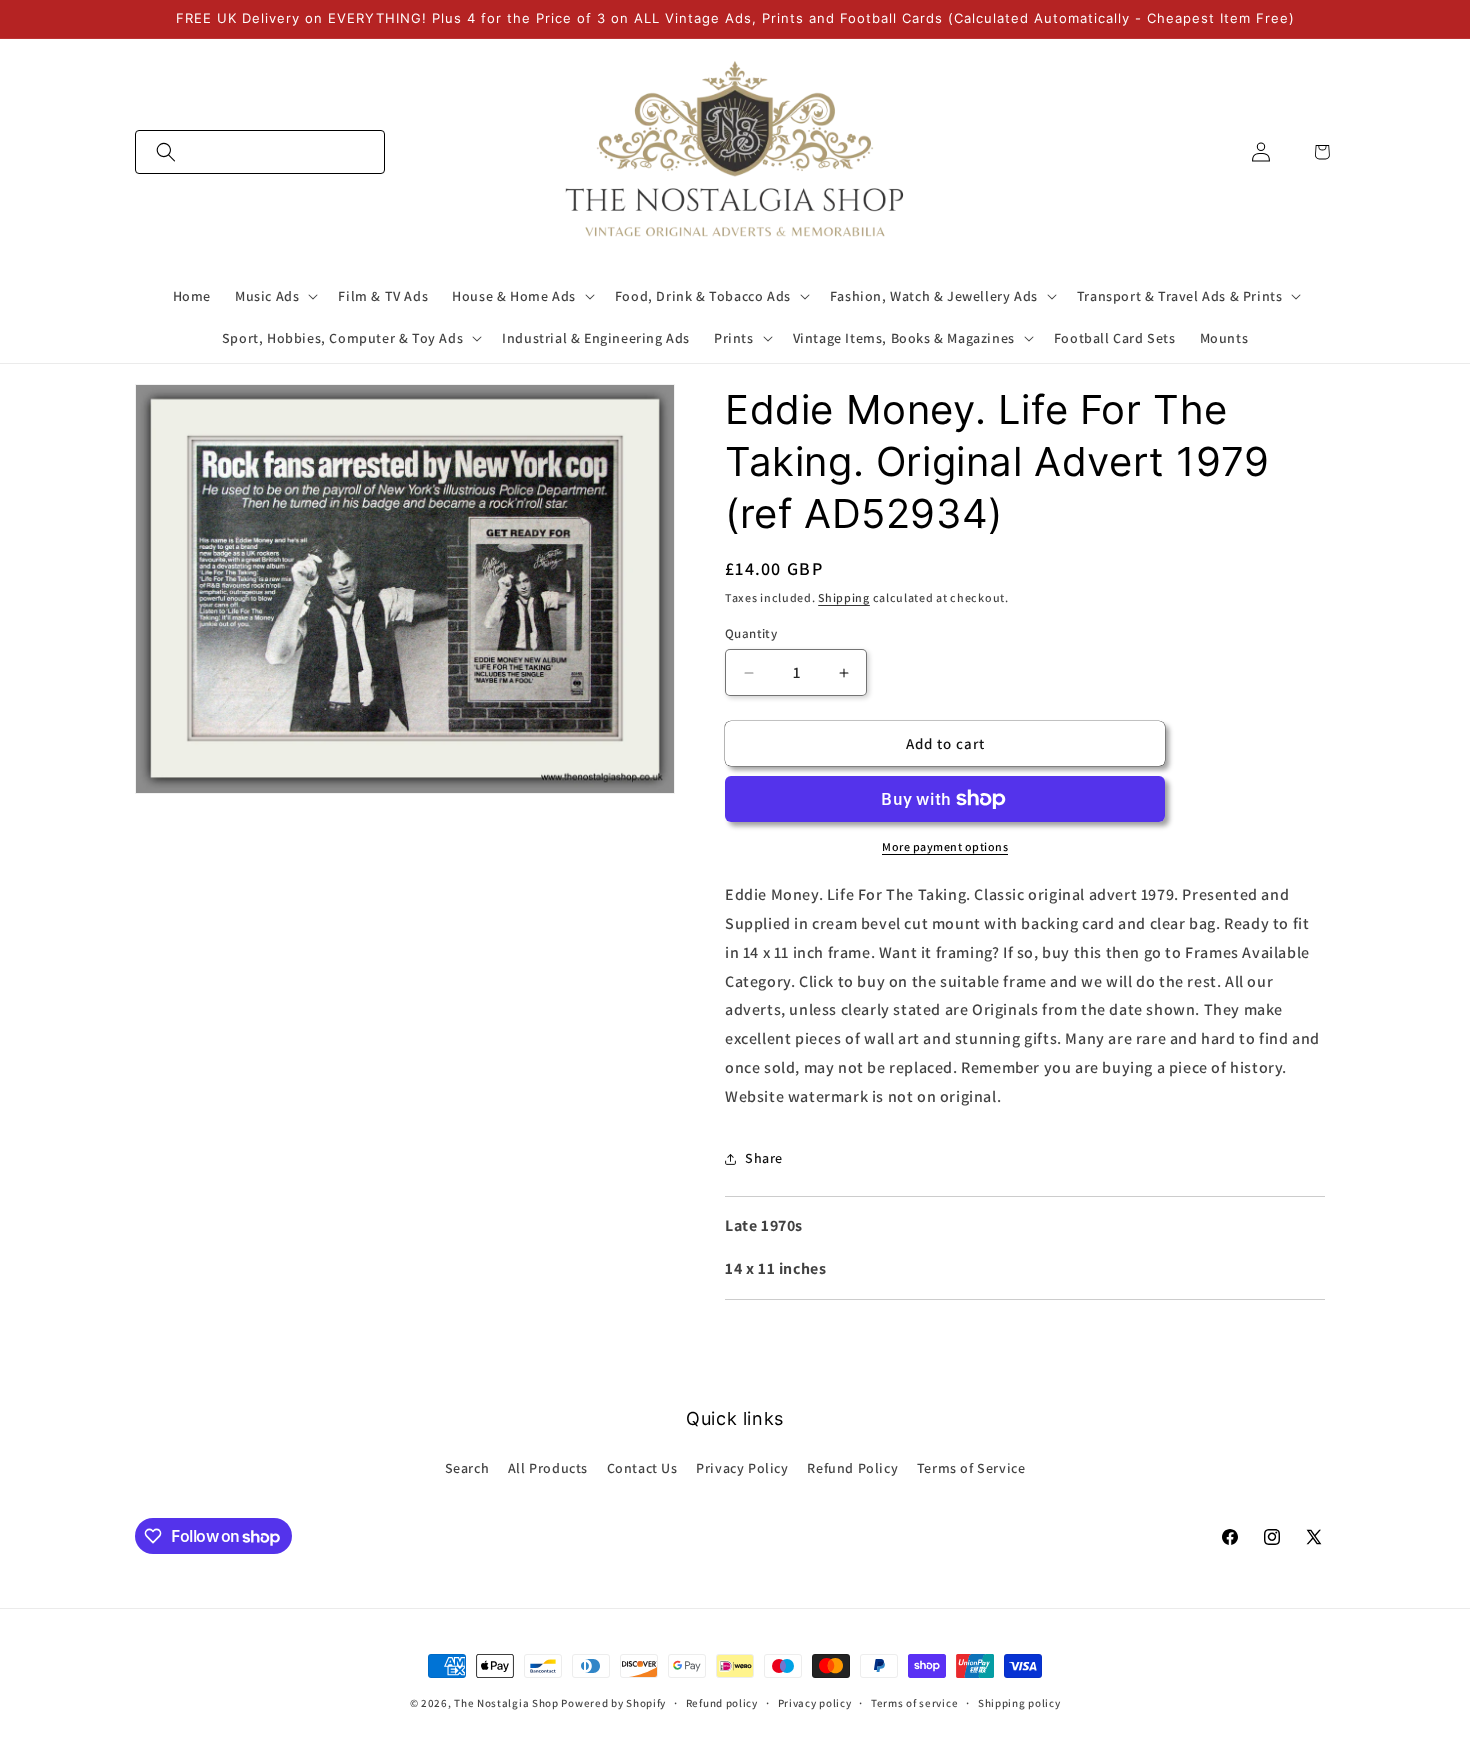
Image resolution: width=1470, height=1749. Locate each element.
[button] (260, 152)
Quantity (751, 633)
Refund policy (722, 1703)
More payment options (945, 846)
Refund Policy (852, 1468)
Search (467, 1468)
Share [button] (764, 1158)
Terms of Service (971, 1468)
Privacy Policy (742, 1468)
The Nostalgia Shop (506, 1703)
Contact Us (642, 1468)
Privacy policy (815, 1703)
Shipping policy (1019, 1703)
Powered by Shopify (613, 1703)
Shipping (844, 597)
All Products (548, 1468)
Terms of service (914, 1703)
